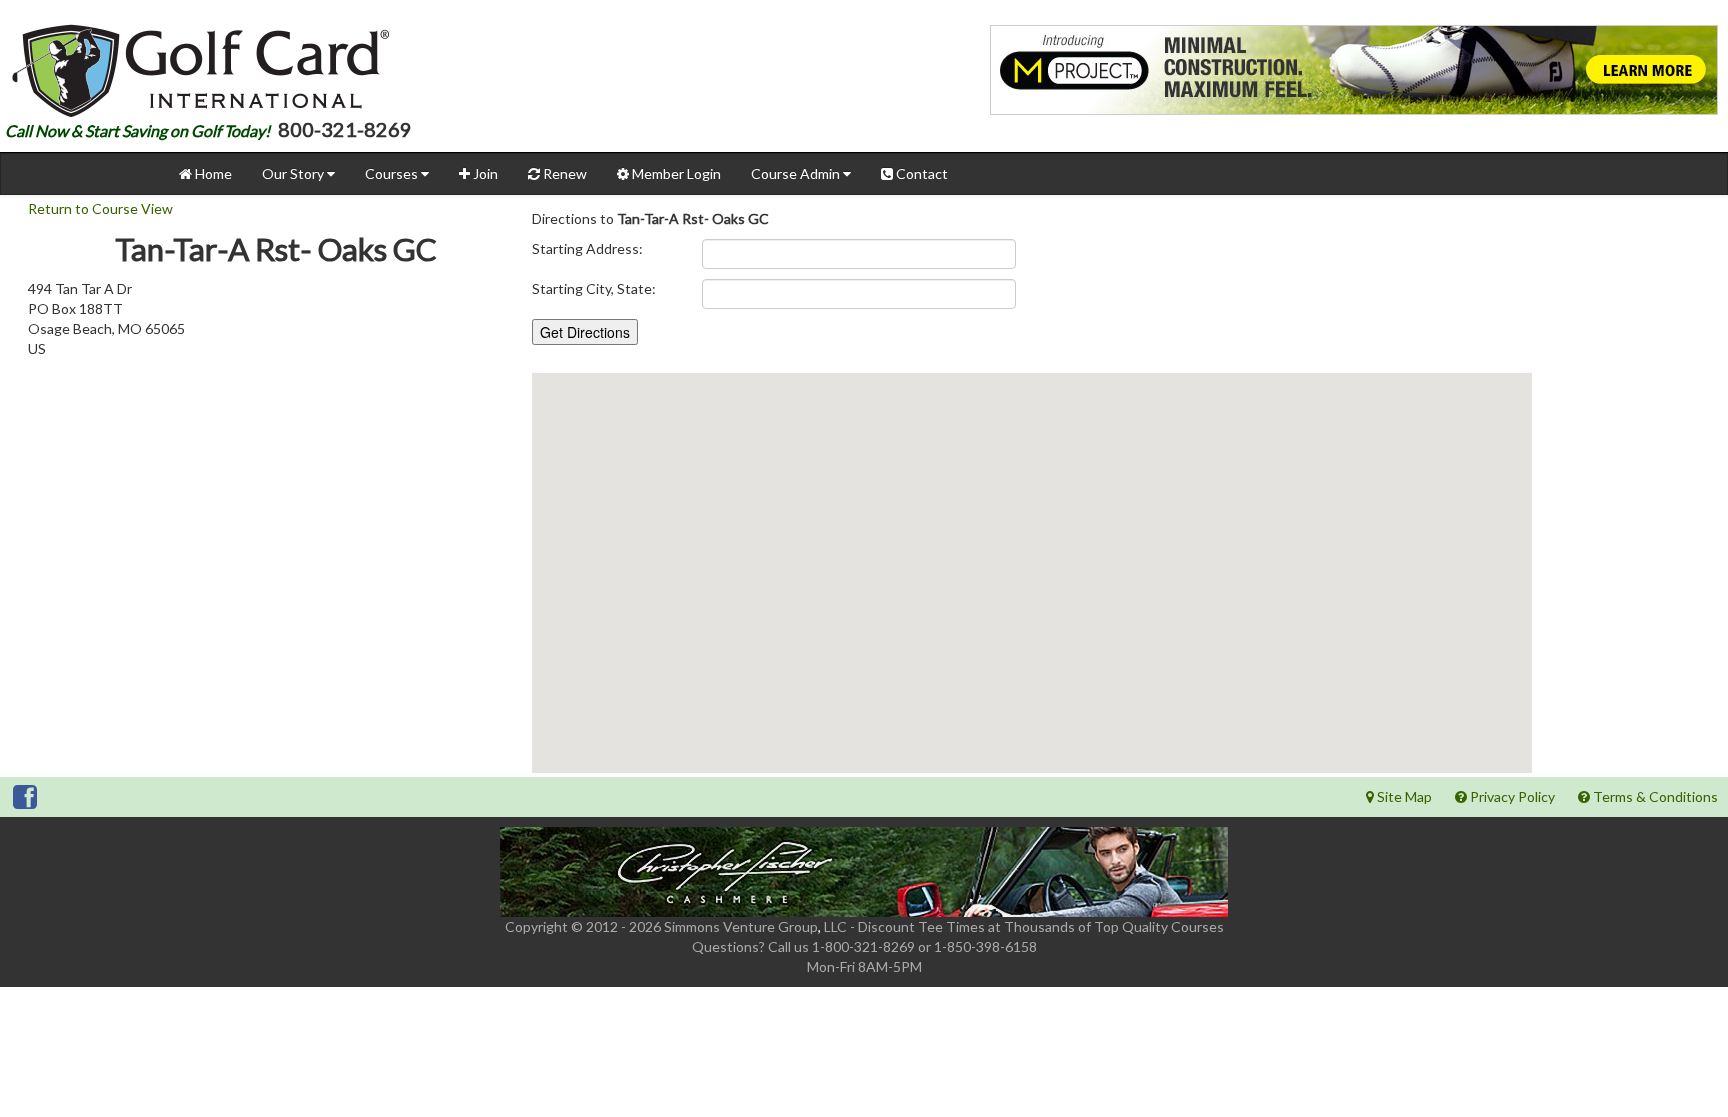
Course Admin (797, 173)
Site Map (1403, 796)
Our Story (294, 173)
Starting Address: (587, 248)
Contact (920, 173)
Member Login (675, 173)
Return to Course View (100, 208)
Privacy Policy (1511, 796)
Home (212, 173)
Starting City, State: (594, 288)
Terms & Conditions (1654, 796)
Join (484, 173)
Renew (563, 173)
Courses (393, 173)
